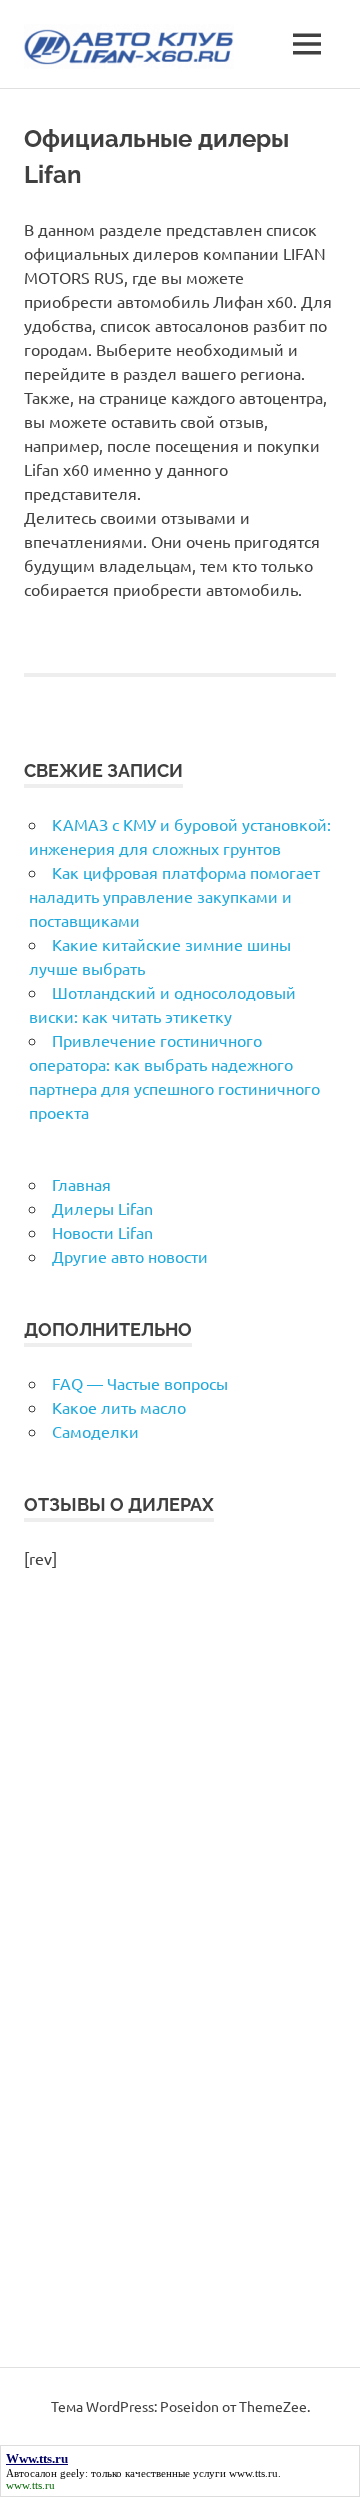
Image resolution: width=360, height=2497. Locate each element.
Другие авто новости (130, 1256)
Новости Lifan (102, 1232)
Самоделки (95, 1431)
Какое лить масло (119, 1407)
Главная (81, 1184)
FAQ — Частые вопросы (140, 1383)
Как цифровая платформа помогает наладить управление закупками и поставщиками (174, 896)
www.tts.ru (253, 2473)
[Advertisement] (180, 1990)
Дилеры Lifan (102, 1208)
